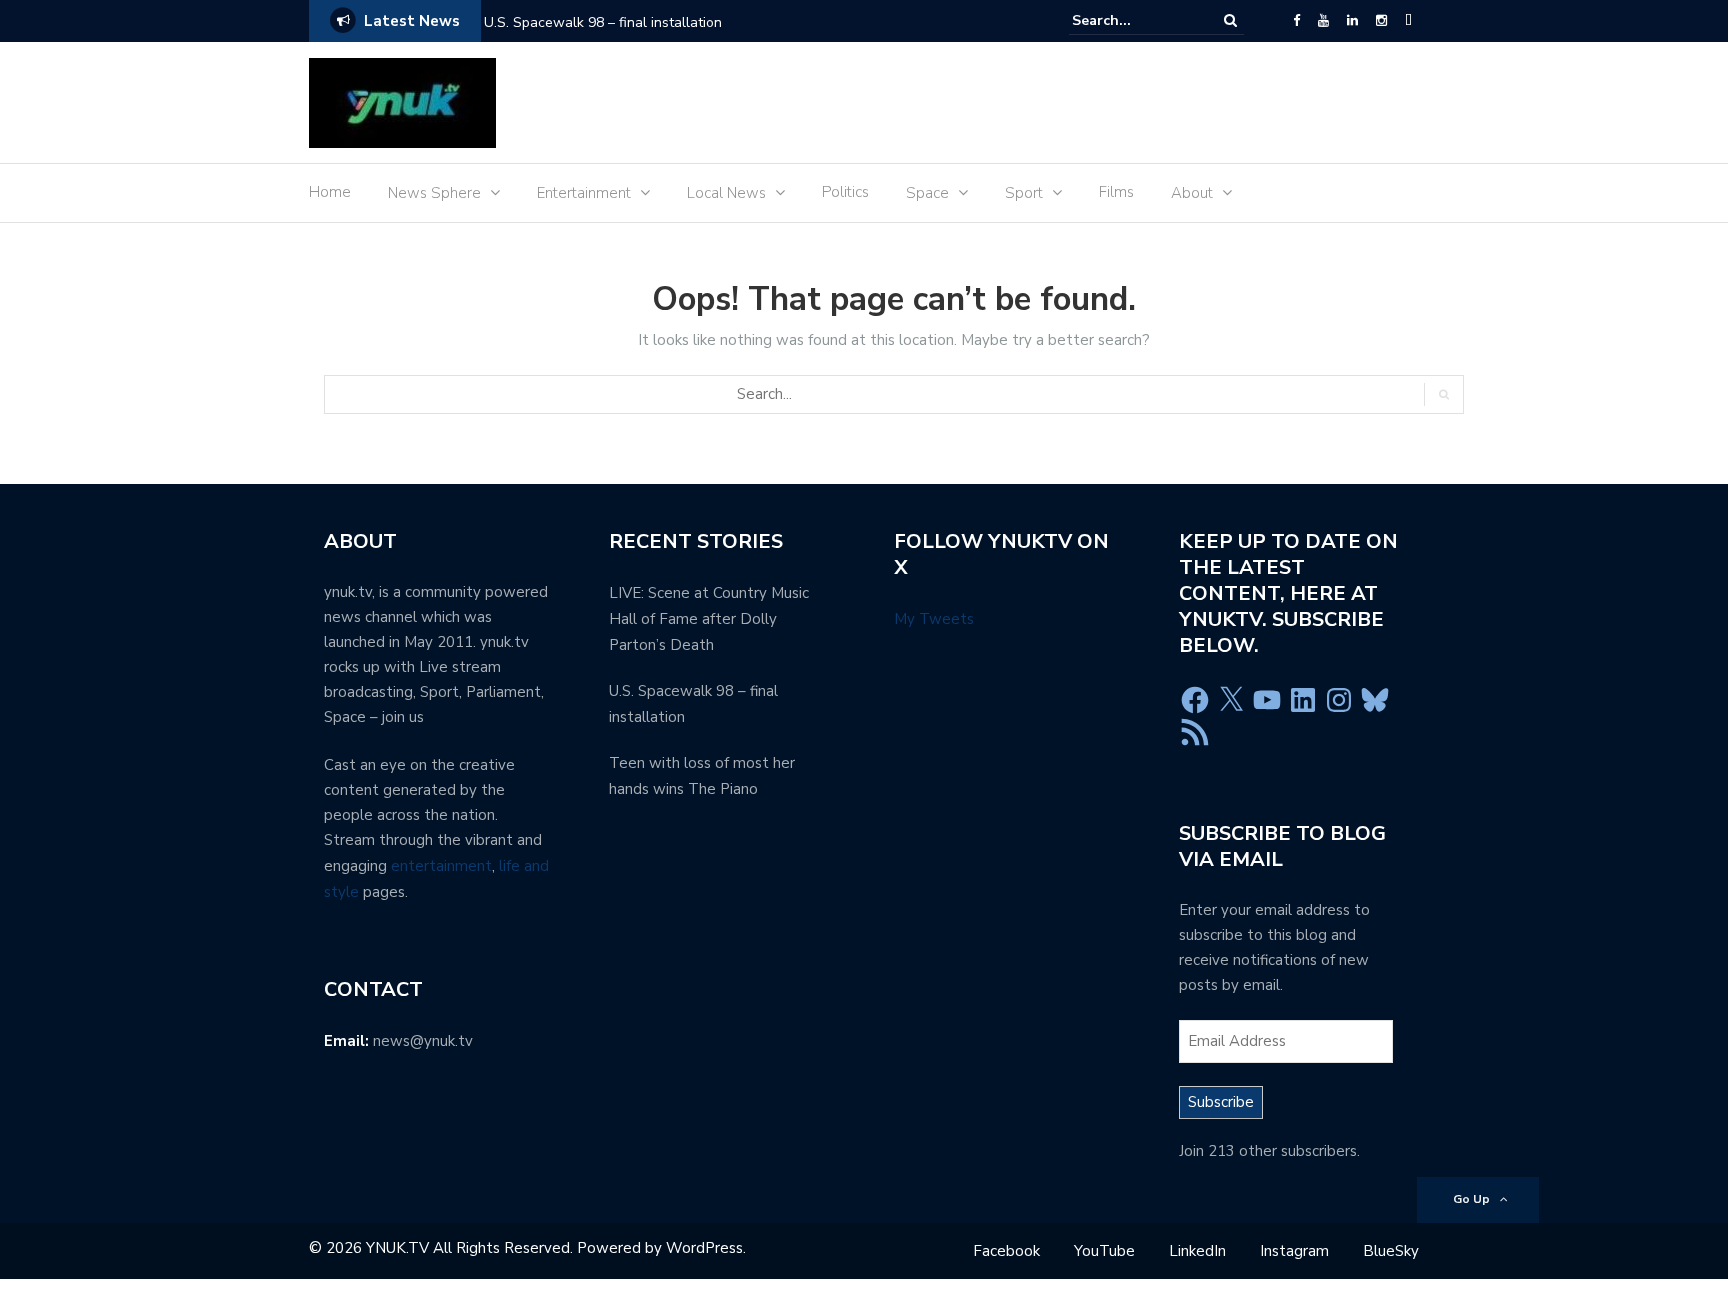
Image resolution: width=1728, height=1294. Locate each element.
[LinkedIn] (1352, 21)
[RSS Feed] (1195, 732)
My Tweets (934, 619)
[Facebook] (1296, 21)
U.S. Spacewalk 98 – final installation (603, 22)
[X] (1231, 700)
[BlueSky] (1408, 21)
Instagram (1294, 1251)
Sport (1024, 193)
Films (1116, 192)
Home (330, 192)
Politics (845, 192)
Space (927, 193)
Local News (726, 193)
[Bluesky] (1375, 700)
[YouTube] (1323, 21)
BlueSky (1391, 1251)
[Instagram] (1381, 21)
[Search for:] (1133, 20)
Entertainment (584, 193)
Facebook (1006, 1251)
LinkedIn (1197, 1251)
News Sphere (434, 193)
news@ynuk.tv (423, 1041)
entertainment (441, 866)
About (1192, 193)
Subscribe (1221, 1102)
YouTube (1104, 1251)
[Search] (1230, 20)
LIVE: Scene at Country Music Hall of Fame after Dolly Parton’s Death (709, 619)
